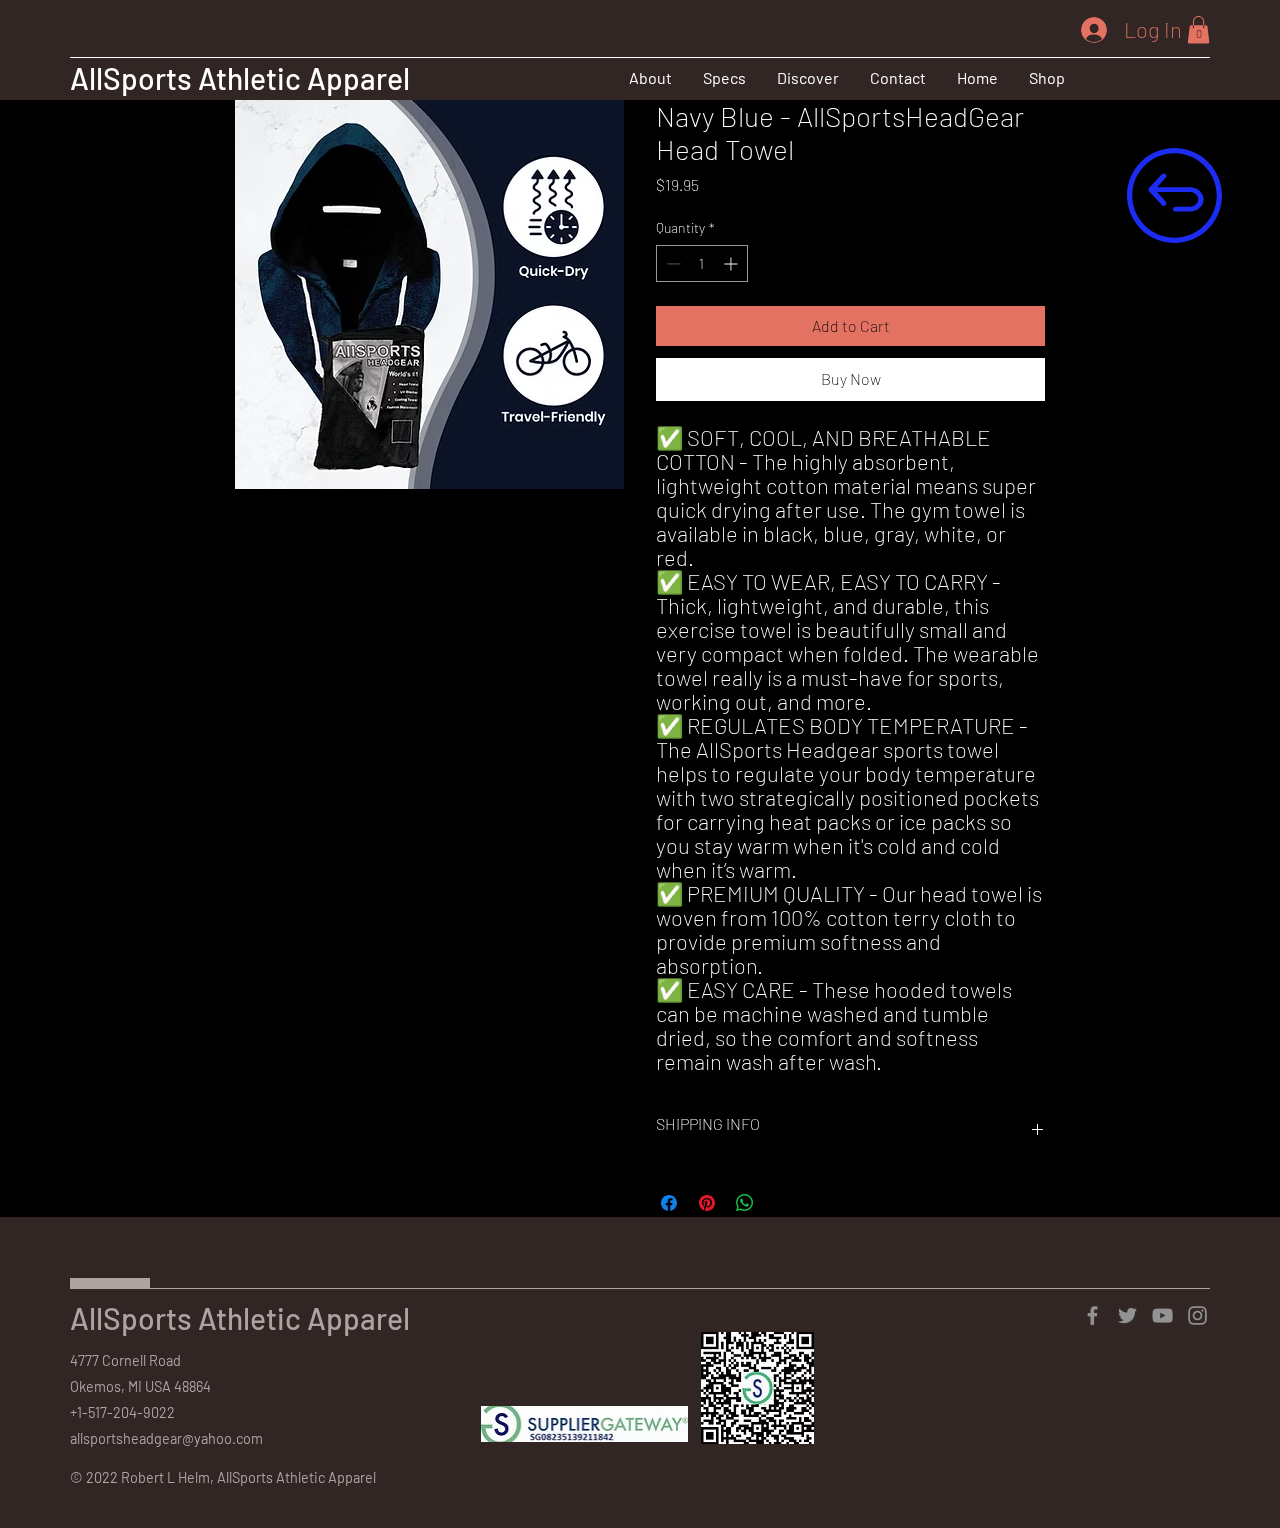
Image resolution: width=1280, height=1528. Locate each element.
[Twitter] (1127, 1315)
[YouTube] (1162, 1315)
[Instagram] (1197, 1315)
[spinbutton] (702, 263)
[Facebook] (1092, 1315)
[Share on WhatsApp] (745, 1203)
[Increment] (732, 263)
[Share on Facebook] (669, 1203)
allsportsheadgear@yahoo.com (166, 1438)
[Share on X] (783, 1203)
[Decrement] (671, 263)
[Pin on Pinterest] (707, 1203)
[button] (807, 78)
